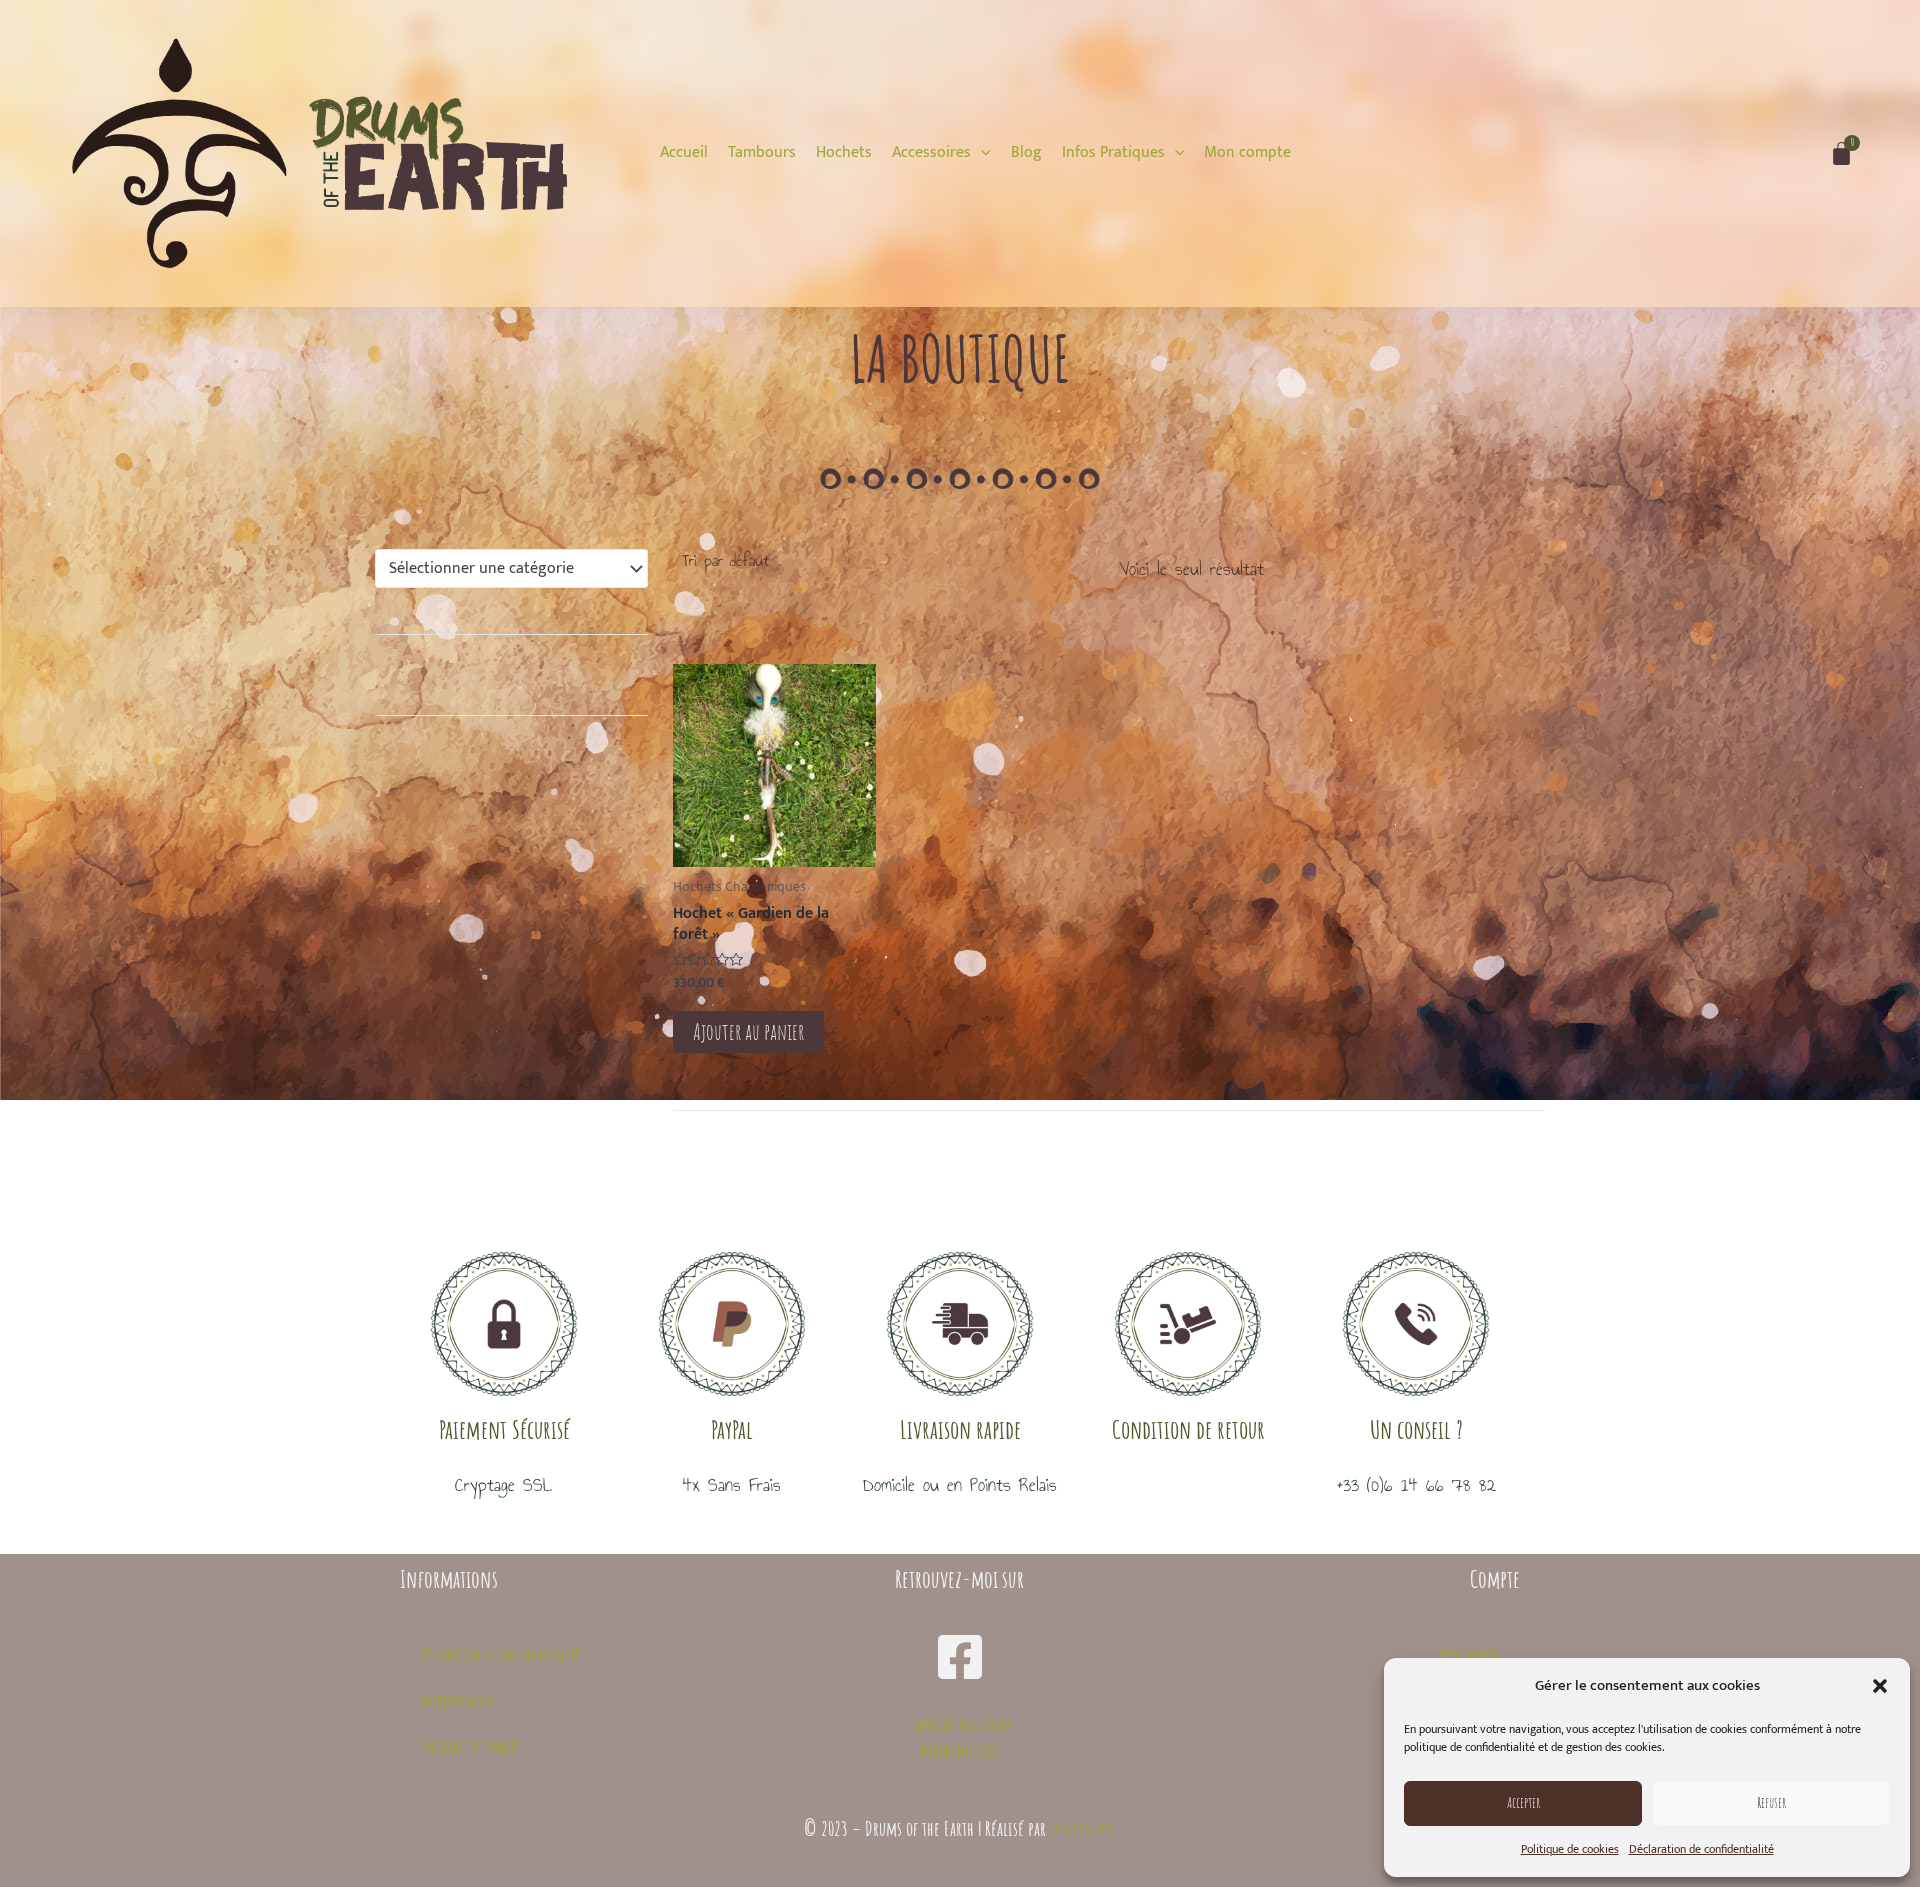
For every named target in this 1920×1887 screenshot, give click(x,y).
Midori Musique (959, 1751)
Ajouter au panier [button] (748, 1031)
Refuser (1771, 1802)
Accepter (1523, 1802)
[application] (981, 152)
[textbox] (502, 569)
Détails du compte (1455, 1747)
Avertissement (456, 1701)
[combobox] (511, 569)
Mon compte (1469, 1655)
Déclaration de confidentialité (1701, 1849)
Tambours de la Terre (960, 1724)
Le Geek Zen (1083, 1828)
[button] (1880, 1686)
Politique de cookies (1570, 1849)
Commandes (1469, 1701)
